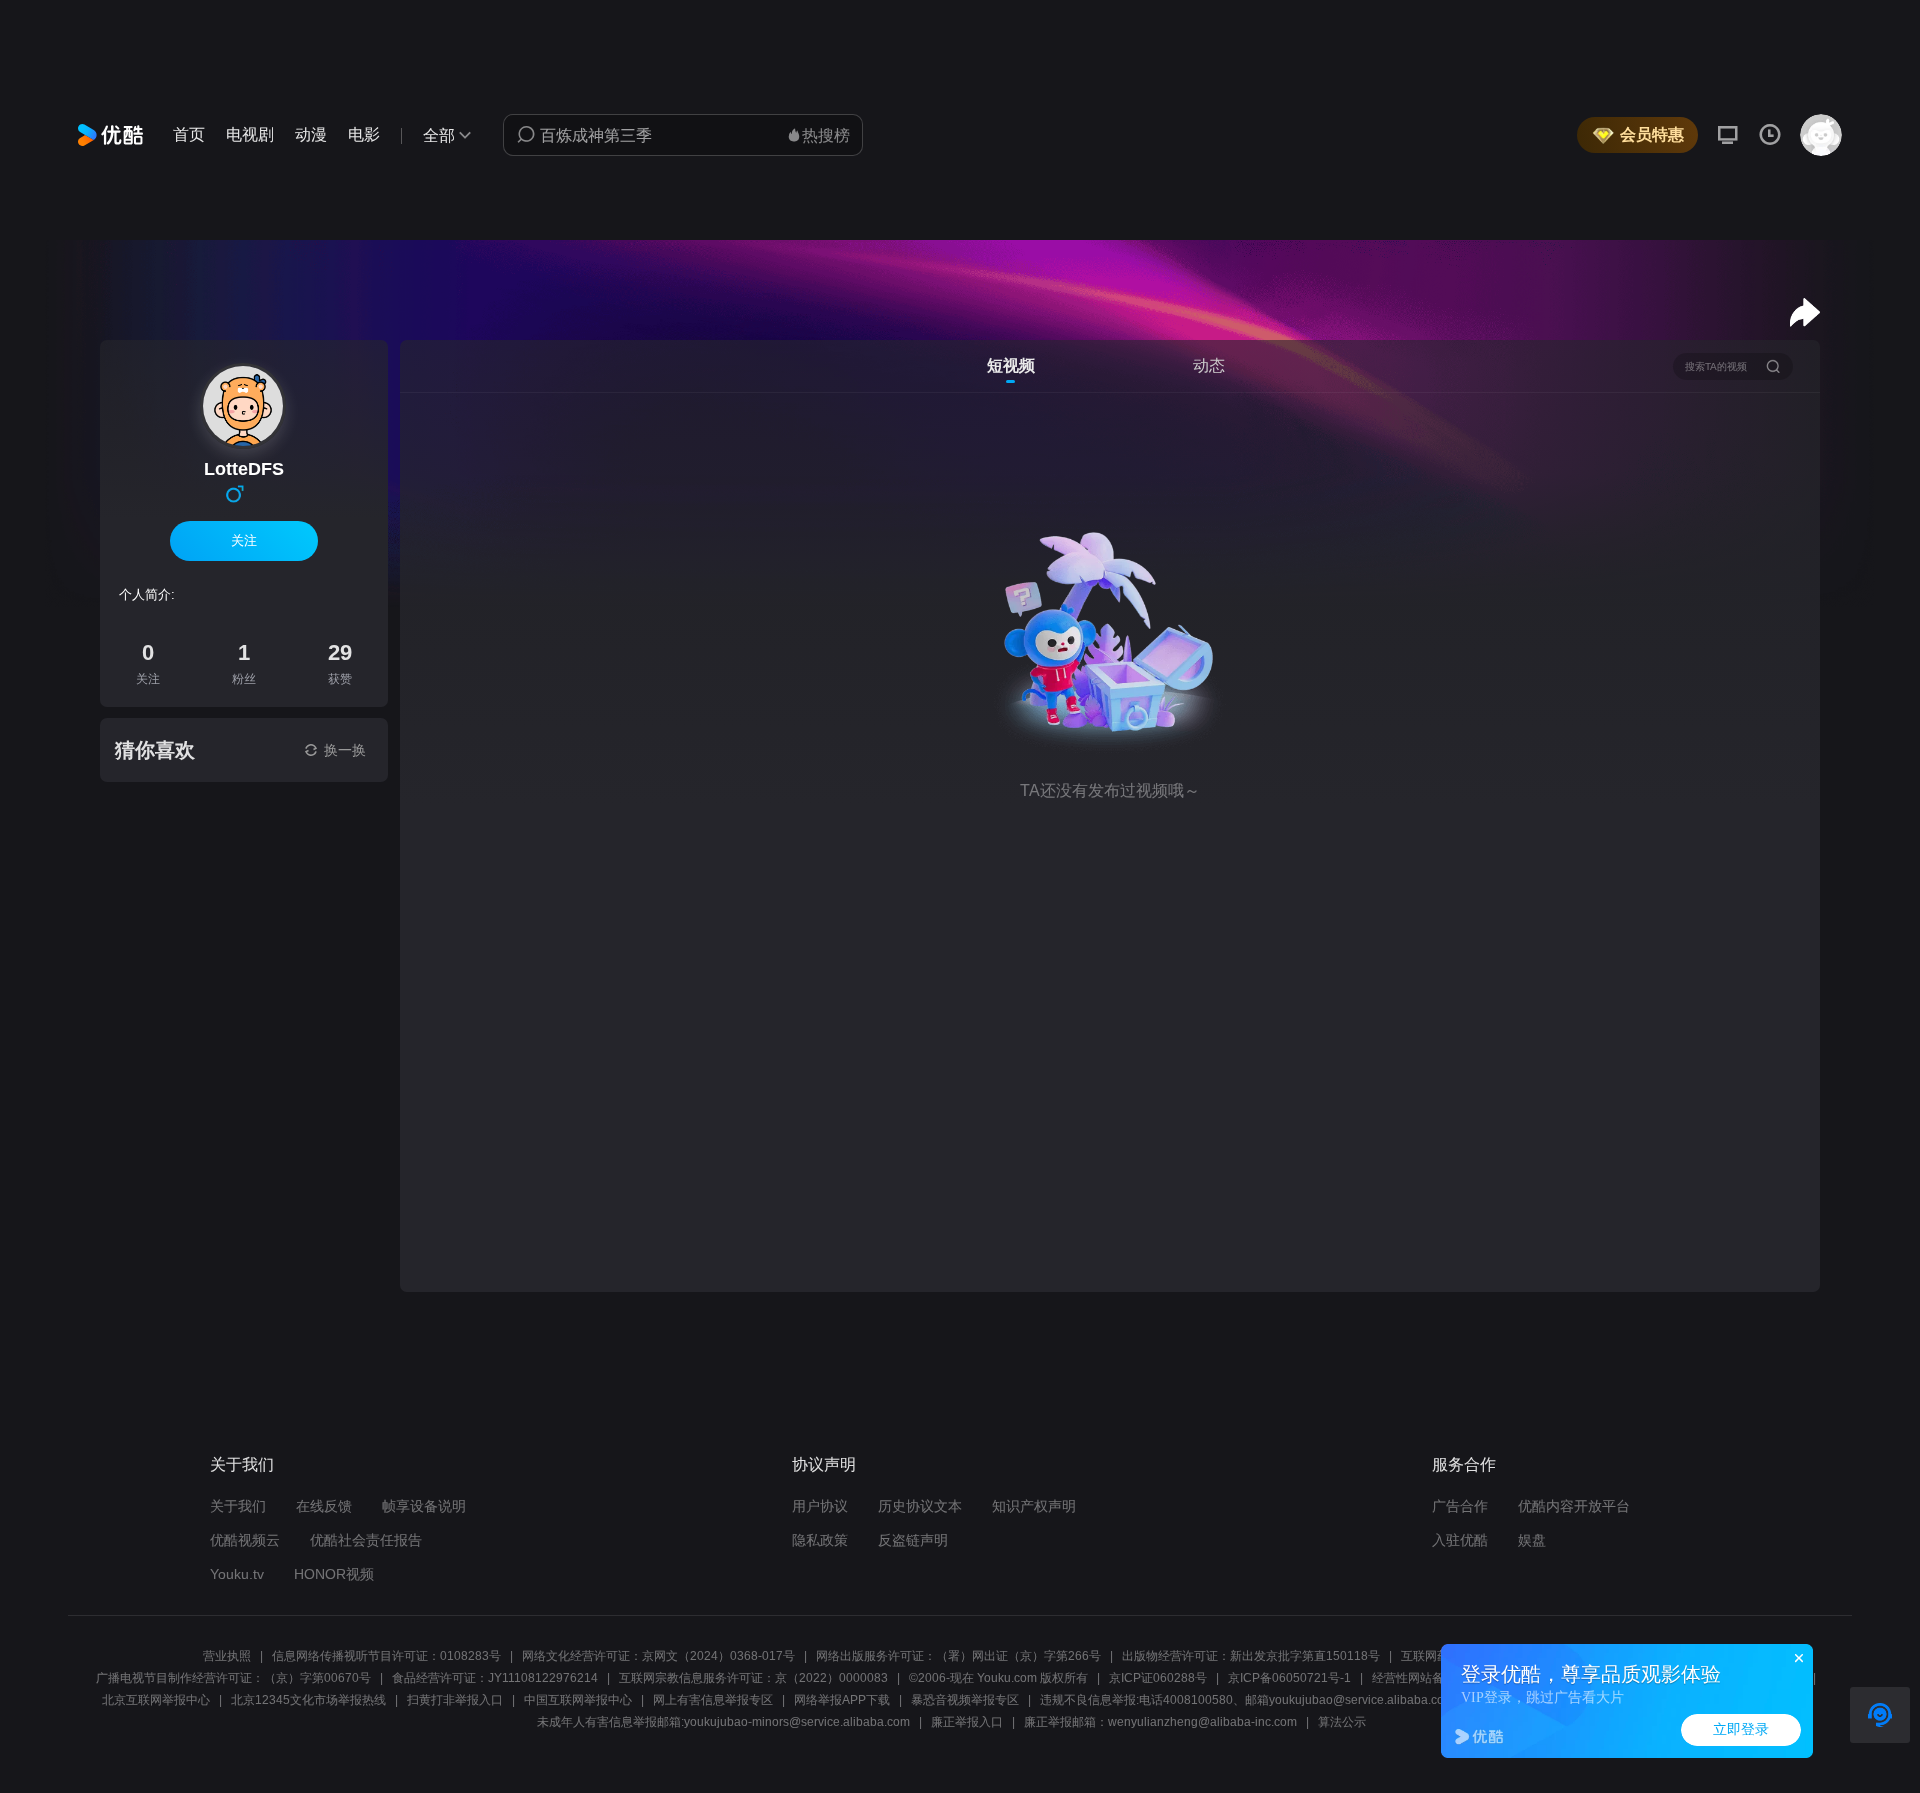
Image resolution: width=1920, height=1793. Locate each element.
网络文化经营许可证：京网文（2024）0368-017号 (658, 1656)
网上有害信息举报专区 (713, 1700)
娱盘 (1532, 1540)
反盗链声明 (913, 1540)
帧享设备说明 (424, 1506)
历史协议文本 (920, 1506)
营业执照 (227, 1656)
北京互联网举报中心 (156, 1700)
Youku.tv (237, 1574)
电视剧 (250, 134)
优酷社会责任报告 (366, 1540)
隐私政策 (820, 1540)
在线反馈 (324, 1506)
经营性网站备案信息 (1426, 1678)
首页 (189, 134)
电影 (364, 134)
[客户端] (1728, 135)
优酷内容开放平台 (1574, 1506)
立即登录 (1741, 1729)
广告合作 (1460, 1506)
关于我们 (238, 1506)
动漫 (311, 134)
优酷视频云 (245, 1540)
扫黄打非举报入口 (455, 1700)
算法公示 (1342, 1722)
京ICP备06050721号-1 (1289, 1678)
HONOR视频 (334, 1574)
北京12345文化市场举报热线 (308, 1700)
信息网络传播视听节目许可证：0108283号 (386, 1656)
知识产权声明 (1034, 1506)
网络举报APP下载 (842, 1700)
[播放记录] (1770, 135)
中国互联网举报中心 (578, 1700)
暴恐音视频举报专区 (965, 1700)
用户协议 (820, 1506)
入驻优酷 (1460, 1540)
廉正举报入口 (967, 1722)
